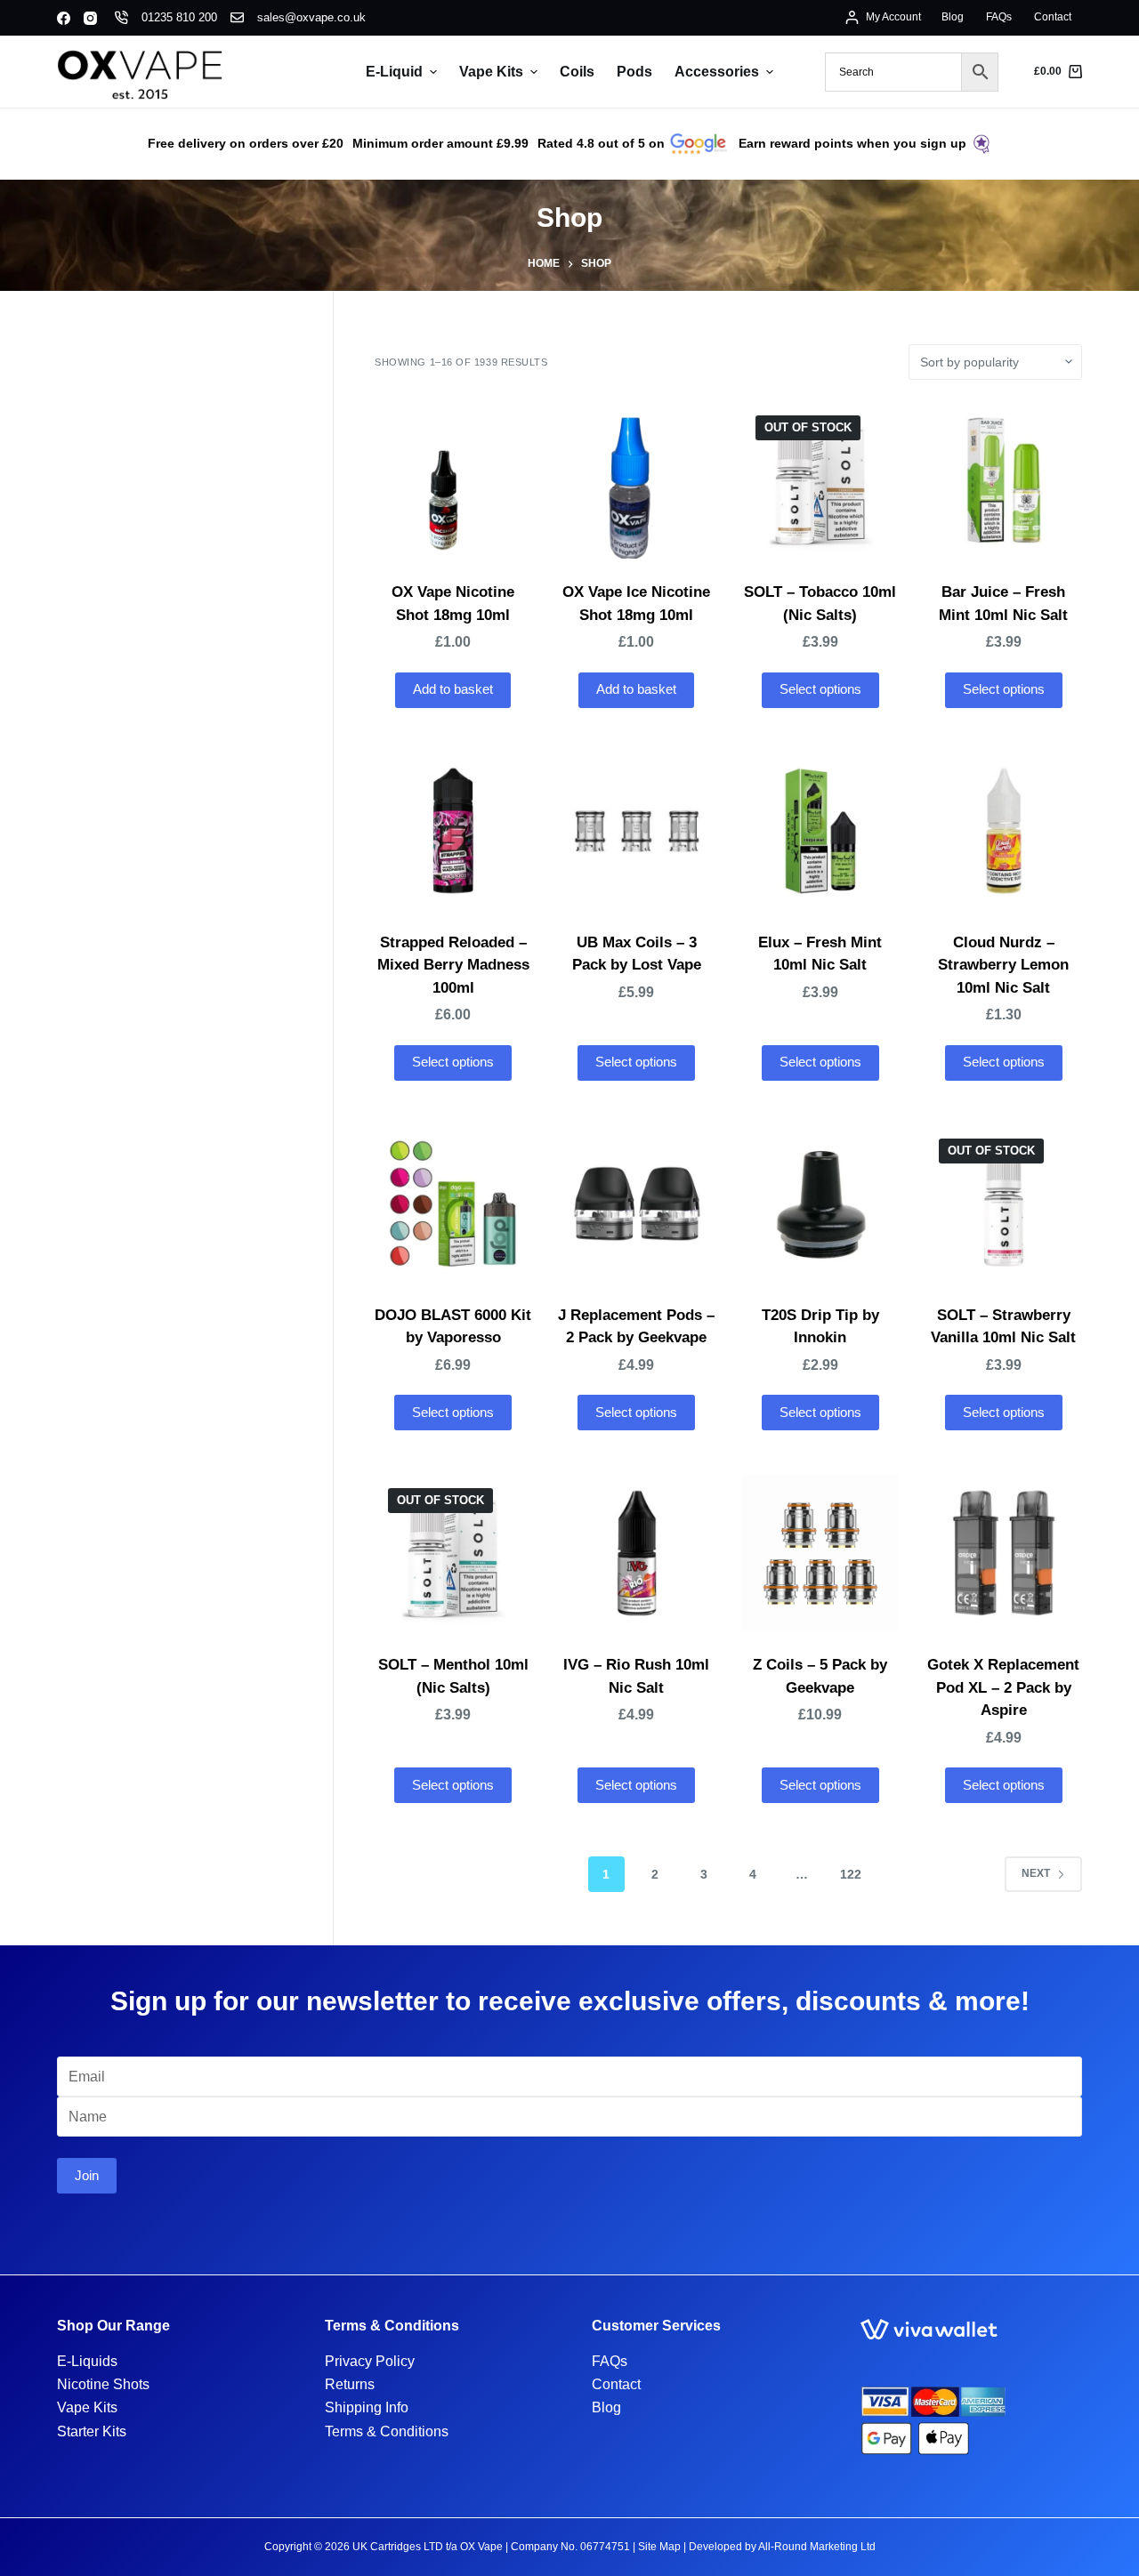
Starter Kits (92, 2431)
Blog (606, 2407)
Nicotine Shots (103, 2384)
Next (1036, 1873)
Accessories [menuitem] (717, 72)
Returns (350, 2384)
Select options (820, 689)
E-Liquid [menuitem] (394, 72)
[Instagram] (90, 18)
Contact (616, 2384)
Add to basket (453, 689)
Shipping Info (367, 2407)
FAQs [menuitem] (999, 17)
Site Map (659, 2547)
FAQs (610, 2361)
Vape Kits (87, 2407)
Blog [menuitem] (953, 17)
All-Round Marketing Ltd (817, 2547)
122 (851, 1874)
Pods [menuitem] (634, 72)
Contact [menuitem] (1053, 17)
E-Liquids (87, 2361)
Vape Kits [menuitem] (491, 72)
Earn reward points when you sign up (852, 143)
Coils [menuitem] (577, 72)
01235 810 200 (179, 17)
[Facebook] (64, 18)
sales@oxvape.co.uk (311, 17)
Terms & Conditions (387, 2431)
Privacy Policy (370, 2361)
